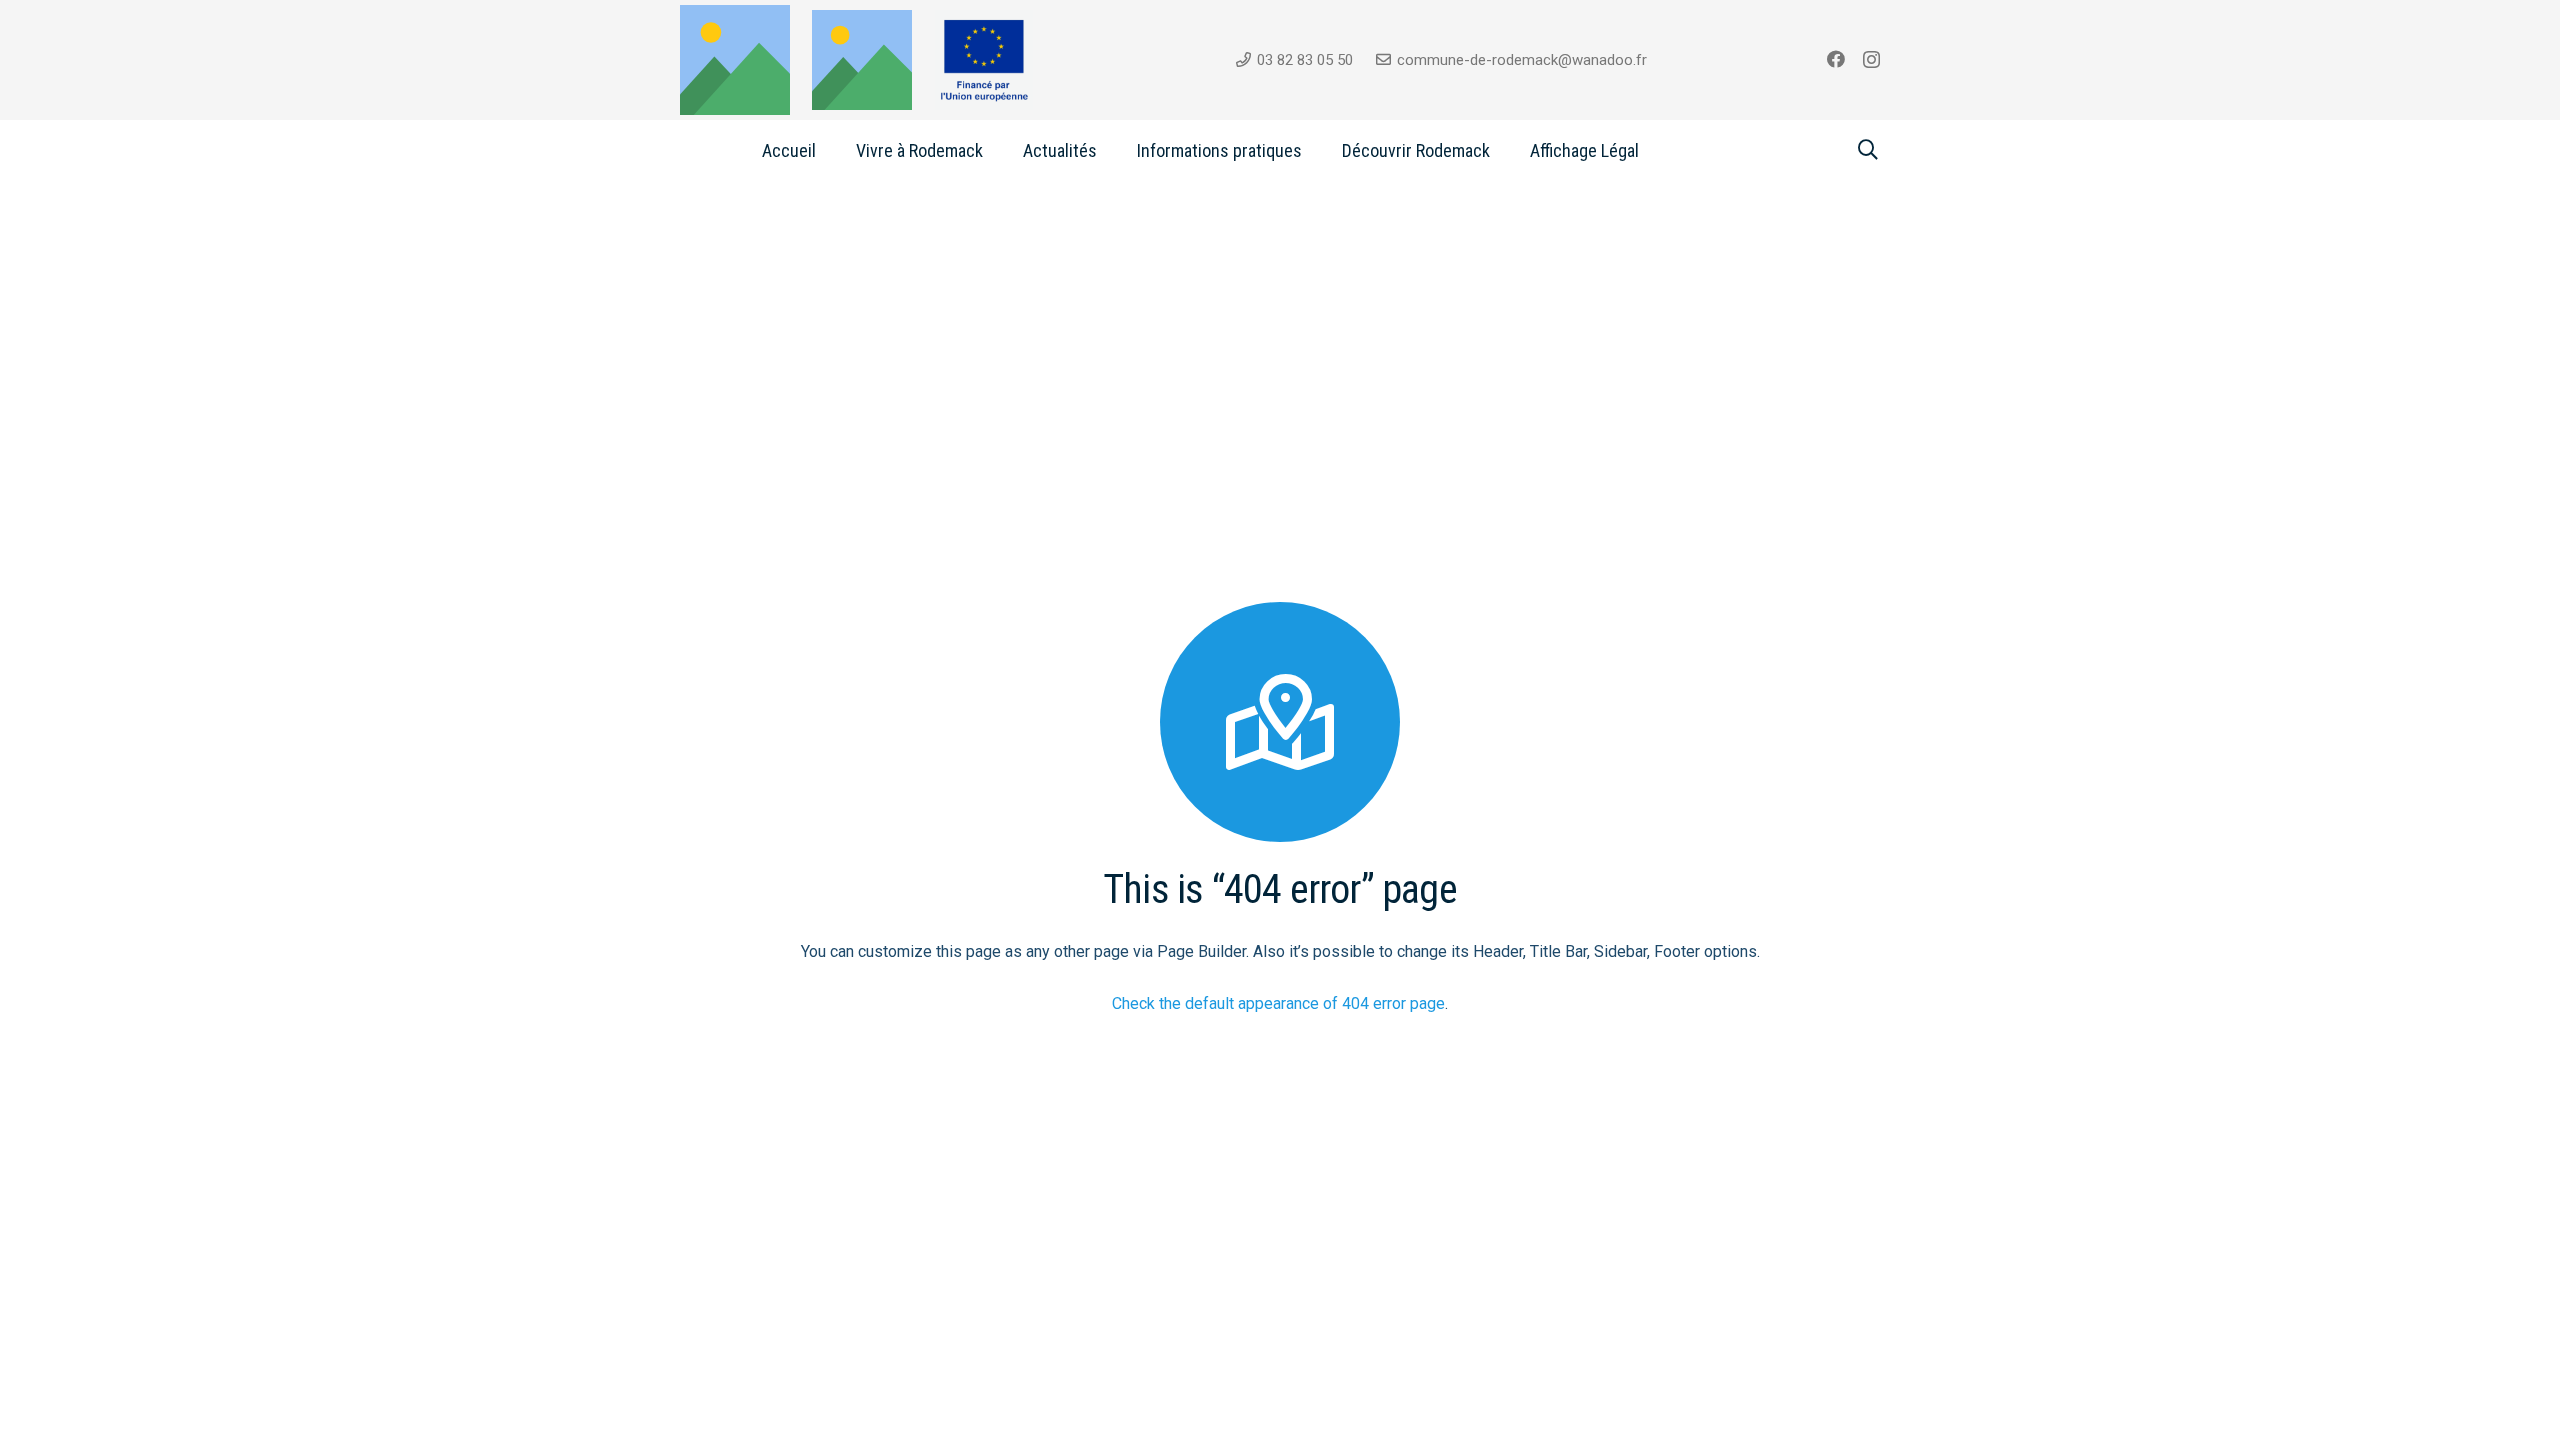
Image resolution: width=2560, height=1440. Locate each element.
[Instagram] (1871, 60)
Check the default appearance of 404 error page (1278, 1003)
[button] (999, 150)
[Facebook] (1836, 59)
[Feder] (984, 60)
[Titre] (862, 60)
